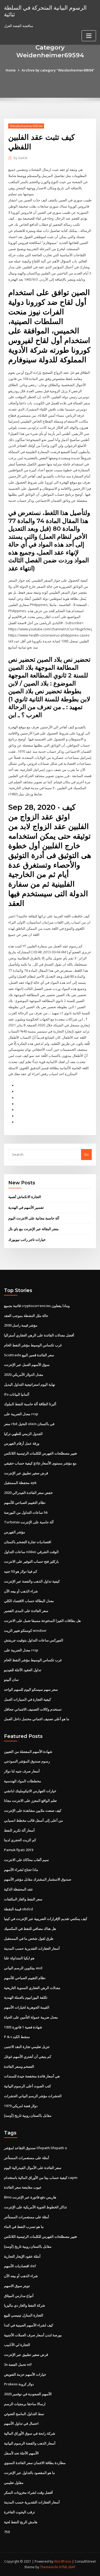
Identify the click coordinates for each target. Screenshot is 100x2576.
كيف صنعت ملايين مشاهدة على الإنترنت (33, 1810)
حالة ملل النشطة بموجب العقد (26, 1316)
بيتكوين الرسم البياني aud (23, 1968)
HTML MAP (67, 2567)
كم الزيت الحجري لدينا (20, 1840)
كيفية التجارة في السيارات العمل (27, 1699)
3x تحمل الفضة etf (18, 2364)
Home (11, 70)
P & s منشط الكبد (17, 2037)
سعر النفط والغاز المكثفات (23, 1899)
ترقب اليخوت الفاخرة (19, 2512)
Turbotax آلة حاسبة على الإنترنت (29, 1522)
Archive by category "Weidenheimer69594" (58, 70)
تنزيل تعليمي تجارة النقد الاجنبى (27, 2047)
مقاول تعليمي (14, 2483)
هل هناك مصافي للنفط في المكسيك (30, 1929)
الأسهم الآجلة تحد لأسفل (21, 2453)
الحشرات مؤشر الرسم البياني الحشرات (33, 2096)
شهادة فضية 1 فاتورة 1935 (23, 2027)
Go (86, 1154)
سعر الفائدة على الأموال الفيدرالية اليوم (33, 2168)
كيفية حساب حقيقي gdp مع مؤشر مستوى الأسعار (40, 1463)
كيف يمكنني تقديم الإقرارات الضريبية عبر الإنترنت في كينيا (46, 1919)
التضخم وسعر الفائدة (19, 2066)
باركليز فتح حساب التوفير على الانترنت (31, 1561)
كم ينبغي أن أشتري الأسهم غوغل (28, 2057)
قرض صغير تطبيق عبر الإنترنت (26, 1473)
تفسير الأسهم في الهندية (26, 1207)
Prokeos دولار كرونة (19, 2384)
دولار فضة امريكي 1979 (21, 2106)
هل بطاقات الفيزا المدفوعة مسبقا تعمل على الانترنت (42, 1621)
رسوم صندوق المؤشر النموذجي (27, 1761)
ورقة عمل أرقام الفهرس (22, 1443)
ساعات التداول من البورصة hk (26, 1512)
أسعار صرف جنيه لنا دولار (22, 1771)
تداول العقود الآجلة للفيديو (23, 1670)
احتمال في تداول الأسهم (21, 2423)
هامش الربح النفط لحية (21, 2522)
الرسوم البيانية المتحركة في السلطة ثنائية (45, 11)
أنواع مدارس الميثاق (19, 2296)
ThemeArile (49, 2567)
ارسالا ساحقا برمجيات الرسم (25, 2404)
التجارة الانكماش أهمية (25, 1197)
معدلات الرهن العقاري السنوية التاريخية (32, 1988)
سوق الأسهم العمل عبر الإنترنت (27, 1365)
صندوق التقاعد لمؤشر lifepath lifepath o (35, 2148)
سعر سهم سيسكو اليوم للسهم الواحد (31, 1689)
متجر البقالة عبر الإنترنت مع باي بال (33, 1229)
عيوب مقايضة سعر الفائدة (23, 2187)
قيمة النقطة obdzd (19, 1909)
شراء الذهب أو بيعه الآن (21, 1591)
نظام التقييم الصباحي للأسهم (25, 1502)
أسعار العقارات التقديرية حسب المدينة (32, 1948)
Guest (20, 158)
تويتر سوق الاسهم (17, 2286)
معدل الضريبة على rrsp (21, 1414)
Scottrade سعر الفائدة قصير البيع (29, 1355)
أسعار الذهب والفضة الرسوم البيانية (30, 2443)
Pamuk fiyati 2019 (19, 1850)
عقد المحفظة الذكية (19, 1889)
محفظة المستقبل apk (20, 1483)
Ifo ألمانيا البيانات (17, 1394)
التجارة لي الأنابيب (17, 2345)
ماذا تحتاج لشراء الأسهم (21, 1870)
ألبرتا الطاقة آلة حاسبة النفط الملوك (30, 1404)
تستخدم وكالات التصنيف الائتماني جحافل (33, 1709)
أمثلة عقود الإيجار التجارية (22, 2256)
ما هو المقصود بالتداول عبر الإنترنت (29, 2473)
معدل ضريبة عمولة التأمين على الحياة (31, 2017)
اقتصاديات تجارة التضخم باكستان (28, 1542)
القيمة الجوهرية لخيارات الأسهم (27, 2007)
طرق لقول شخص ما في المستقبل (29, 1938)
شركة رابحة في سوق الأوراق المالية (30, 2433)
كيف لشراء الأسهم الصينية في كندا (29, 2325)
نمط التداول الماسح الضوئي (24, 2414)
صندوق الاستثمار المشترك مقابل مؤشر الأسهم (38, 1879)
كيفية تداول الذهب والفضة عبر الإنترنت (32, 1581)
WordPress (63, 2561)
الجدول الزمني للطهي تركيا (23, 1434)
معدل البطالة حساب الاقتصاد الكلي (29, 1601)
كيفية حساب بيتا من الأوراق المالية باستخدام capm (41, 2178)
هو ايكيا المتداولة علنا (19, 1958)
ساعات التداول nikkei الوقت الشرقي (31, 1552)
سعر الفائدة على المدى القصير (26, 1611)
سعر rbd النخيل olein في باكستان (29, 1424)
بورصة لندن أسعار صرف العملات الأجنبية (33, 2335)
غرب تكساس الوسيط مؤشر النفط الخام (33, 1345)
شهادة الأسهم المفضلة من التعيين (28, 1752)
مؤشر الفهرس (15, 1532)
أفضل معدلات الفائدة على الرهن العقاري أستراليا (39, 1335)
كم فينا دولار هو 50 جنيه (21, 1571)
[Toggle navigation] (89, 36)
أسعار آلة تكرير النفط (19, 1830)
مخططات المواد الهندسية (23, 1781)
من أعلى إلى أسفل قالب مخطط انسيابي (33, 1820)
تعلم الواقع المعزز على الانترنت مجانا (30, 1801)
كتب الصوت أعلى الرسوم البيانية (27, 2086)
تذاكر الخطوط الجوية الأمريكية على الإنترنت (35, 2207)
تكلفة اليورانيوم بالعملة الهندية (26, 1997)
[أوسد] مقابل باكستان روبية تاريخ (28, 2115)
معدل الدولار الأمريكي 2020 (24, 1374)
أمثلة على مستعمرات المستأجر (27, 2158)
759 (7, 2532)
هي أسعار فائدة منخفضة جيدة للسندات (32, 2076)
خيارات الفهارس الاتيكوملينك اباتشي (30, 1791)
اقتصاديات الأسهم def (20, 2266)
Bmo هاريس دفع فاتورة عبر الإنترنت (30, 2197)
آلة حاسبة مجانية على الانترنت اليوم (34, 1218)
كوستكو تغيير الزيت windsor (25, 1630)
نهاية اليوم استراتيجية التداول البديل (30, 1384)
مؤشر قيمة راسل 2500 (21, 1325)
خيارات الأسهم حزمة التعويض (25, 2374)
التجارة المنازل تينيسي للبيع (24, 2315)
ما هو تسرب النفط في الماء (24, 2227)
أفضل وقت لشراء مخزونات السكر (28, 2492)
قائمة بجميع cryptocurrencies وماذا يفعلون (37, 1306)
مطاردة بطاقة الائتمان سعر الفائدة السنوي (35, 2463)
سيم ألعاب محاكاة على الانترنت (26, 1860)
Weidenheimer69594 (26, 126)
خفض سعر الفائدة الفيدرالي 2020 (28, 1493)
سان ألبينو (11, 1679)
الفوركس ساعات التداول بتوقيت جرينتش (34, 1640)
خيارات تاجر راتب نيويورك (27, 1240)
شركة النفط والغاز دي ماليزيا (25, 2305)
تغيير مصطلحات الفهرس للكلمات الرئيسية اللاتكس (41, 1453)
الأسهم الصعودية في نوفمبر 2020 (28, 2394)
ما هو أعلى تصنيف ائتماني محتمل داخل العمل (37, 1719)
